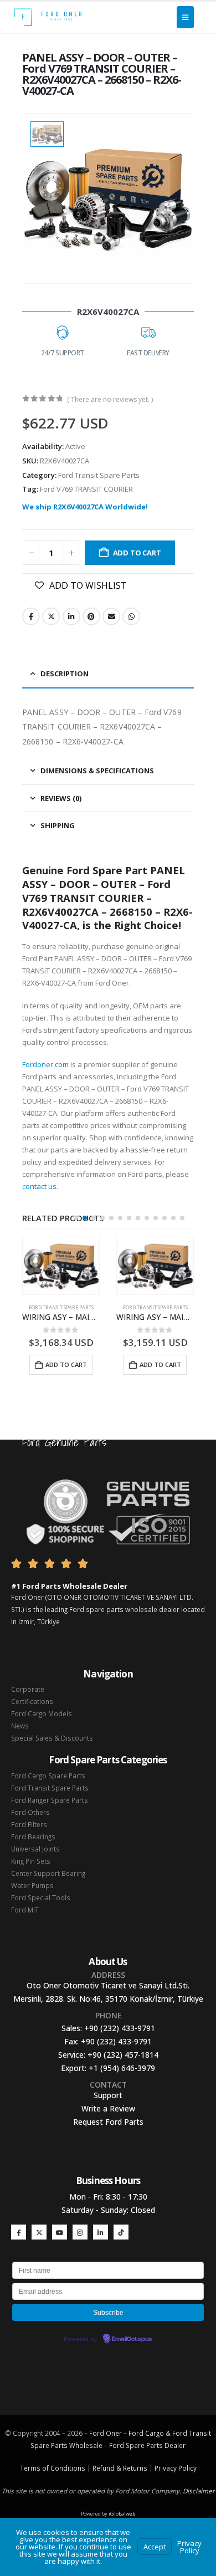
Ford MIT (25, 1910)
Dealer (174, 2445)
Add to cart (137, 553)
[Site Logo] (48, 17)
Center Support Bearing (48, 1873)
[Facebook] (19, 2232)
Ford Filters (29, 1824)
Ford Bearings (33, 1837)
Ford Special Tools (41, 1897)
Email (111, 616)
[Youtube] (60, 2232)
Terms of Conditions (53, 2468)
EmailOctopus (132, 2339)
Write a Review (108, 2108)
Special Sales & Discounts (52, 1738)
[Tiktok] (121, 2232)
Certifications (32, 1701)
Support (108, 2095)
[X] (39, 2232)
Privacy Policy (176, 2468)
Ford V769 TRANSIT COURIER (86, 489)
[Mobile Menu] (185, 17)
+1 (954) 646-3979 (122, 2068)
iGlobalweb (122, 2514)
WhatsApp (131, 616)
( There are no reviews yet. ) (110, 399)
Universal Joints (35, 1849)
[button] (76, 1218)
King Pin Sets (31, 1861)
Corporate (28, 1689)
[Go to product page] (61, 1266)
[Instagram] (80, 2232)
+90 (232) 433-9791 (120, 2028)
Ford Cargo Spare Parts (48, 1776)
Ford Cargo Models (42, 1713)
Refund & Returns (120, 2468)
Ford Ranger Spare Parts (50, 1800)
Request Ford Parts (108, 2122)
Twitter (51, 616)
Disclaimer (199, 2491)
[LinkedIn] (101, 2232)
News (20, 1726)
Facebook (31, 616)
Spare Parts (144, 2445)
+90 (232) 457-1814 (123, 2055)
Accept (155, 2547)
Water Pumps (32, 1885)
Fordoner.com (45, 1064)
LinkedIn (71, 616)
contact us (39, 1186)
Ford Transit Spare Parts (99, 475)
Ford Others (30, 1812)
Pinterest (91, 616)
